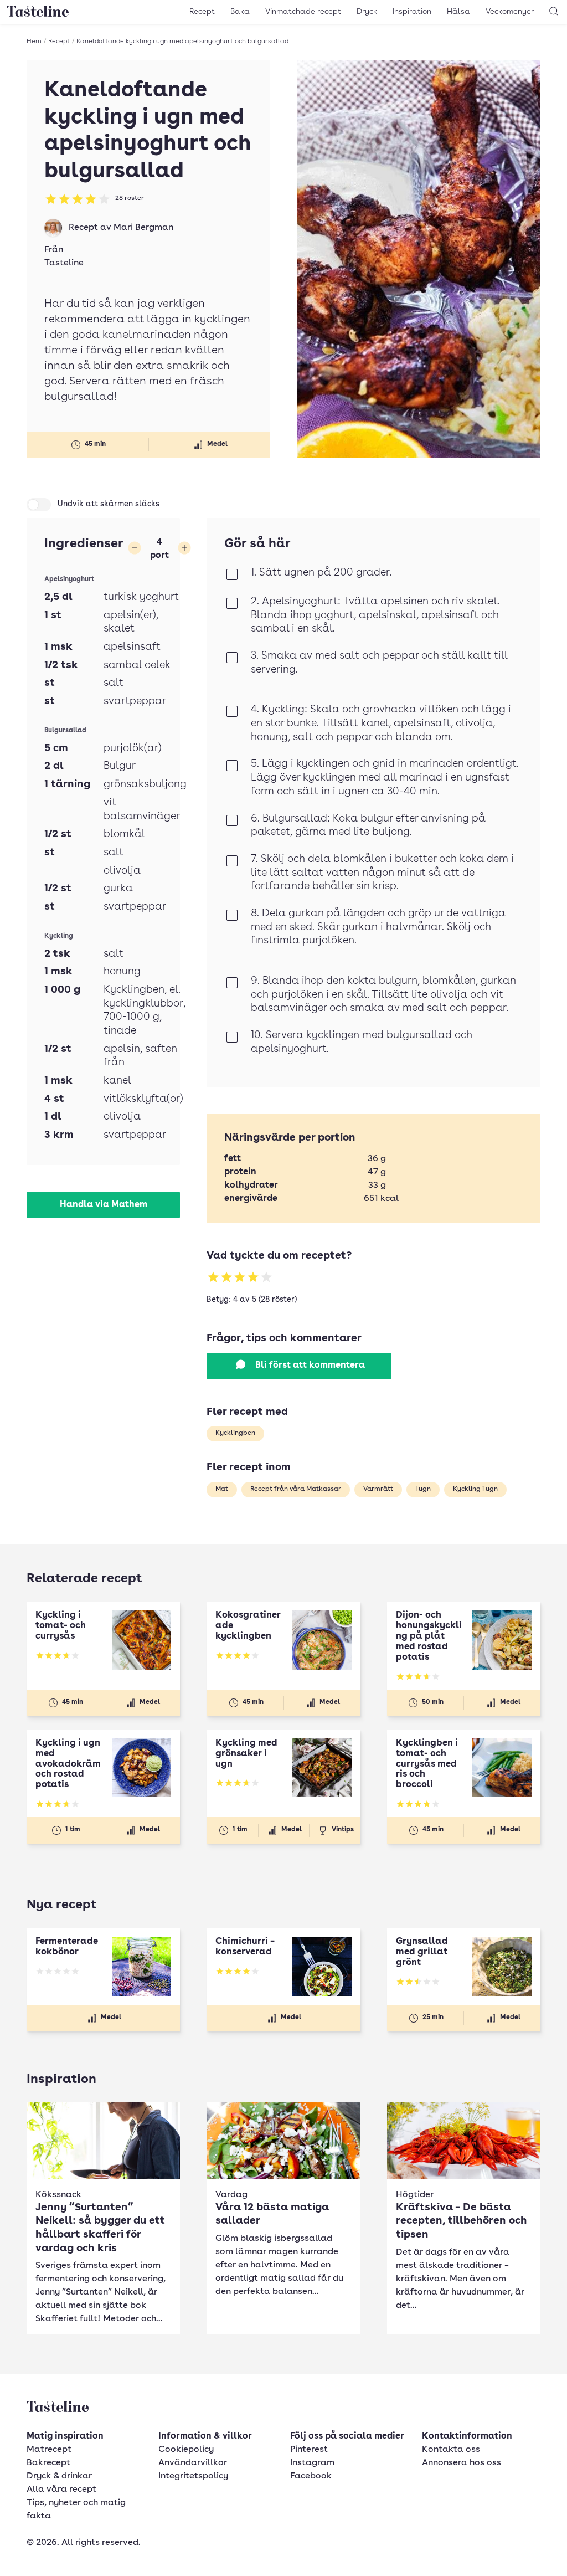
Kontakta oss (451, 2450)
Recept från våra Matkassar (296, 1489)
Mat (222, 1489)
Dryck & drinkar (59, 2476)
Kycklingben (235, 1433)
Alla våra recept (61, 2490)
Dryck (367, 12)
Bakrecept (48, 2463)
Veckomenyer (510, 12)
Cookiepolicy (186, 2450)
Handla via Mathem (104, 1205)
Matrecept (49, 2450)
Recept (202, 12)
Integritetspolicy (193, 2476)
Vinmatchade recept (303, 12)
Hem (34, 42)
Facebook (311, 2476)
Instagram (312, 2463)
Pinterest (309, 2450)
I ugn (423, 1489)
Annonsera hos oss (462, 2463)
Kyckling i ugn (475, 1489)
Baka (240, 12)
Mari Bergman (143, 228)
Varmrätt (378, 1489)
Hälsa (458, 12)
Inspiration (412, 12)
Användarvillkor (193, 2463)
